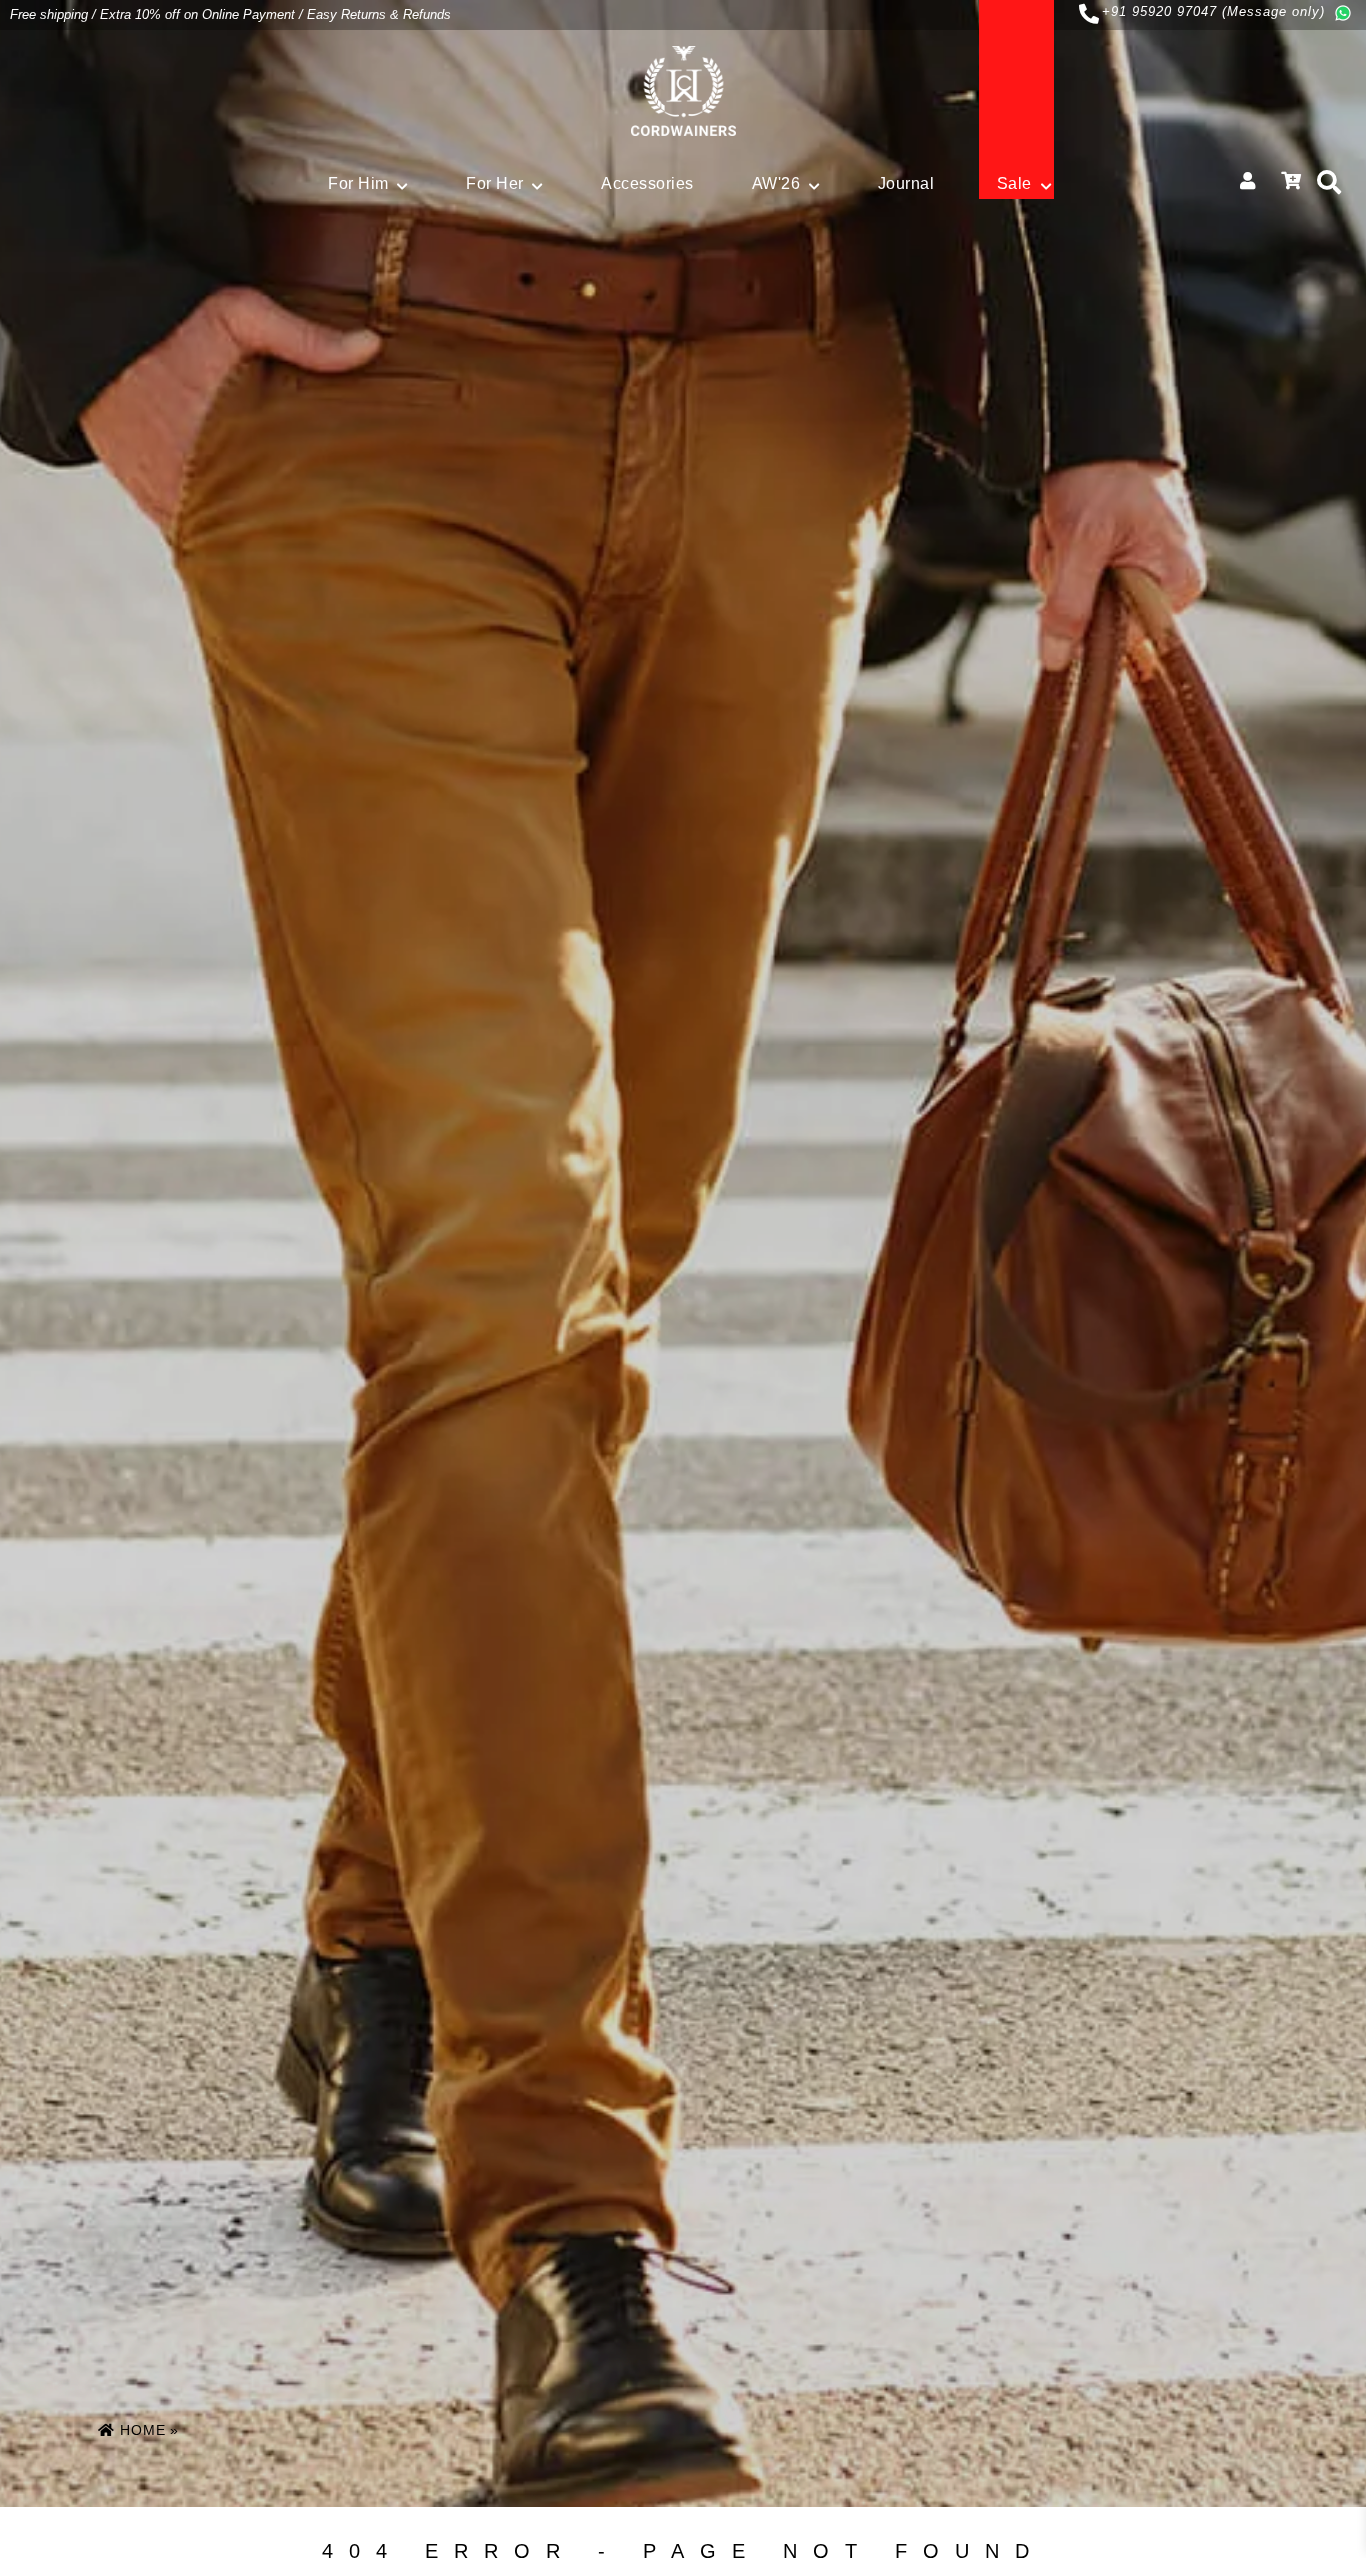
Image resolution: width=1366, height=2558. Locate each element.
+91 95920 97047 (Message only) (1213, 11)
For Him (358, 183)
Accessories (647, 183)
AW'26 (776, 183)
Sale (1014, 183)
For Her (495, 183)
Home (140, 2430)
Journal (906, 183)
